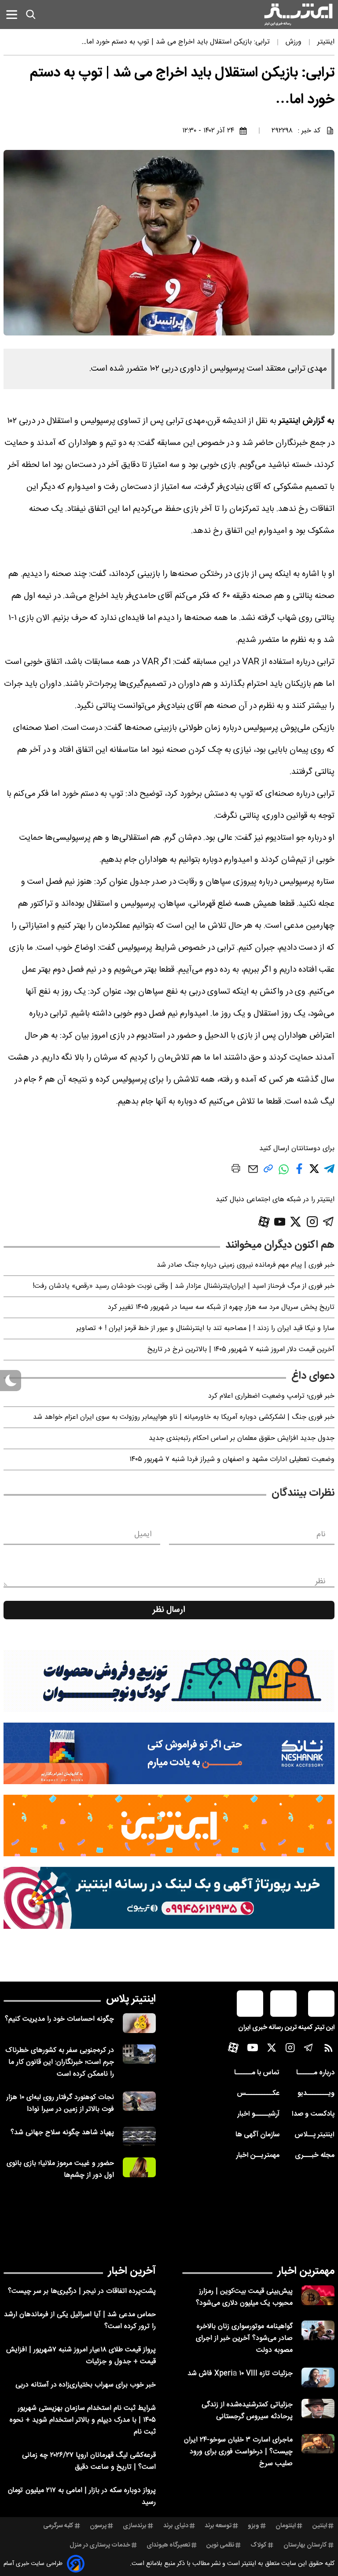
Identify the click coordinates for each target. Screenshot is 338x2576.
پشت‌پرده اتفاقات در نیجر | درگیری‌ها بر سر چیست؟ (82, 2291)
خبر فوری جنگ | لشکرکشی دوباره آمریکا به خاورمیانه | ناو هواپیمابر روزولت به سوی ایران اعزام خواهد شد (184, 1417)
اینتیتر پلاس (131, 1999)
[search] (31, 15)
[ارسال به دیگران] (253, 1173)
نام (321, 1534)
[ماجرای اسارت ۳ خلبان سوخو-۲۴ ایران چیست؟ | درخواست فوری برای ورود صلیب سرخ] (318, 2444)
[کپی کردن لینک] (268, 1172)
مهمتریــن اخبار (258, 2155)
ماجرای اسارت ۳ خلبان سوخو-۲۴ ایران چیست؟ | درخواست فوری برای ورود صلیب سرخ (238, 2452)
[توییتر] (296, 1222)
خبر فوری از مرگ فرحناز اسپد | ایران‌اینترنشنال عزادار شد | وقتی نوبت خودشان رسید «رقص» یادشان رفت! (184, 1286)
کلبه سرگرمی (58, 2526)
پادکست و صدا (313, 2114)
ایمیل (143, 1534)
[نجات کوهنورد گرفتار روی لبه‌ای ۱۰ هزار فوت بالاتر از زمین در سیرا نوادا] (139, 2101)
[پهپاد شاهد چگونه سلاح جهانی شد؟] (139, 2137)
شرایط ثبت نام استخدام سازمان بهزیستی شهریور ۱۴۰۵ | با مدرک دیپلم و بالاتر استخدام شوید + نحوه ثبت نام (83, 2420)
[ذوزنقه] (169, 1681)
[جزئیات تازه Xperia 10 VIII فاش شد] (318, 2377)
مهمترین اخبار (306, 2271)
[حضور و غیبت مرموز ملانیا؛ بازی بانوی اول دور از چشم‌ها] (139, 2167)
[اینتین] (169, 1825)
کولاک (259, 2545)
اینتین (320, 2526)
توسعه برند (218, 2526)
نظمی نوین (220, 2545)
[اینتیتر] (298, 15)
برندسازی (135, 2526)
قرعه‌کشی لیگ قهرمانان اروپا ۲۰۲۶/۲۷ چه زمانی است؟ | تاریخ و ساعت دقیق (89, 2461)
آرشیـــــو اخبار (258, 2114)
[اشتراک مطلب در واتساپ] (284, 1174)
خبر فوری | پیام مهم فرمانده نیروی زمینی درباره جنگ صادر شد (246, 1265)
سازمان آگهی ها (257, 2135)
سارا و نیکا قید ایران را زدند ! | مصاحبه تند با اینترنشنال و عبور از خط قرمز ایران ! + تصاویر (205, 1328)
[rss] (329, 2050)
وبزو (253, 2526)
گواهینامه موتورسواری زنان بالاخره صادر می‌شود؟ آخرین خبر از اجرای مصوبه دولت (244, 2338)
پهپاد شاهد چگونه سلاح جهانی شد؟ (62, 2133)
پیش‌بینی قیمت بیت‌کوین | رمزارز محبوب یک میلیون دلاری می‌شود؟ (244, 2297)
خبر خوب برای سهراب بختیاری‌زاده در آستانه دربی (86, 2385)
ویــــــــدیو (316, 2093)
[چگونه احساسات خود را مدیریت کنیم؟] (139, 2023)
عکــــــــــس (258, 2093)
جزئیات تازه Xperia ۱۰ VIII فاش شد (240, 2374)
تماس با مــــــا (257, 2073)
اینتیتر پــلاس (314, 2135)
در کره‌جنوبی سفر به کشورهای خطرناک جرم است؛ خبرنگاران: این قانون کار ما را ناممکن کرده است (60, 2062)
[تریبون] (169, 1898)
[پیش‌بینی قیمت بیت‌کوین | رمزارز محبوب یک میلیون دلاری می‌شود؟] (318, 2295)
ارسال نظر (169, 1610)
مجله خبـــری (315, 2155)
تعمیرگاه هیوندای (168, 2545)
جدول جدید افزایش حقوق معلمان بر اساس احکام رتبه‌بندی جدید (242, 1438)
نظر (320, 1581)
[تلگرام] (329, 1222)
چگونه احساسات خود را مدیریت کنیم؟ (59, 2019)
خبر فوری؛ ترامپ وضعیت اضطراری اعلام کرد (271, 1396)
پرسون (98, 2526)
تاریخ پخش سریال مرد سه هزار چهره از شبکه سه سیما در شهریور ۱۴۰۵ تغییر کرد (221, 1307)
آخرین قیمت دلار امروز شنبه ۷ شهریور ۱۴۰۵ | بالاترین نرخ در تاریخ (241, 1350)
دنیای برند (176, 2526)
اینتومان (286, 2526)
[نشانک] (169, 1753)
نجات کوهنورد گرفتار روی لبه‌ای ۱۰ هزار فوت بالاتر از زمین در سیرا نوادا (60, 2103)
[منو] (12, 14)
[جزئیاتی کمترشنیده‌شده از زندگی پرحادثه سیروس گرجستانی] (318, 2409)
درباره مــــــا (315, 2073)
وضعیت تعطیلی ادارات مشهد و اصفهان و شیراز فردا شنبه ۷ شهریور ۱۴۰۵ (232, 1459)
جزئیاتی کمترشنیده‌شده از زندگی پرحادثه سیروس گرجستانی (247, 2411)
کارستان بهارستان (305, 2545)
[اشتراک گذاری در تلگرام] (329, 1172)
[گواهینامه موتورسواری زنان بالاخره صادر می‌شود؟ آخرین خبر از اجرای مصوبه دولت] (318, 2330)
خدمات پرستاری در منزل (100, 2545)
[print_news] (236, 1170)
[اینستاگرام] (312, 1222)
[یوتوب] (280, 1222)
